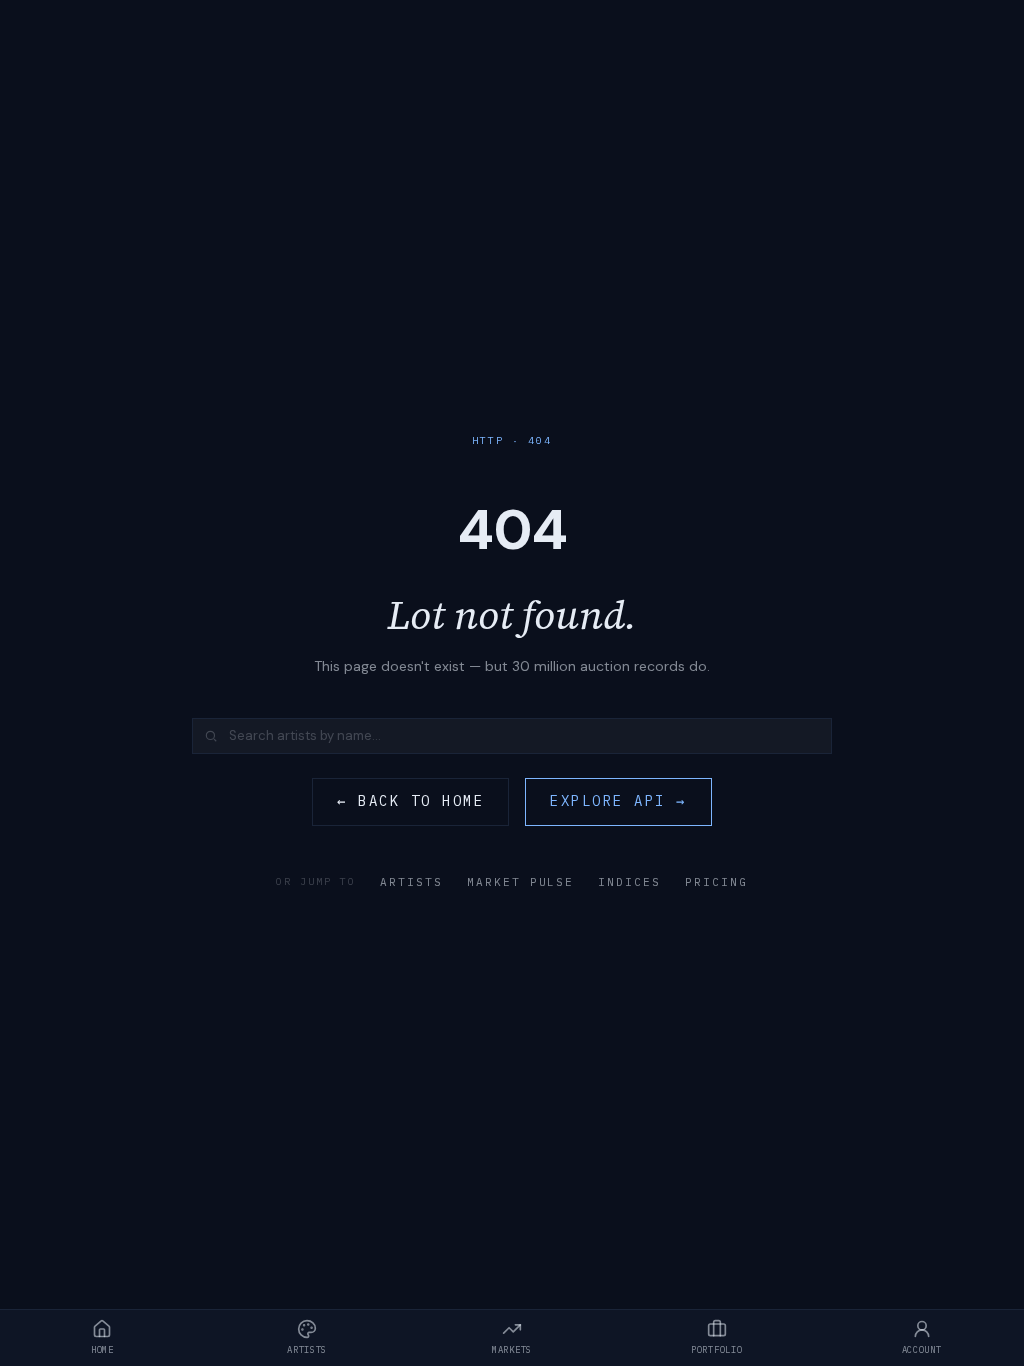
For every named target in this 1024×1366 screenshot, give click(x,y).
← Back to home (410, 801)
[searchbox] (512, 736)
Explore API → (618, 801)
